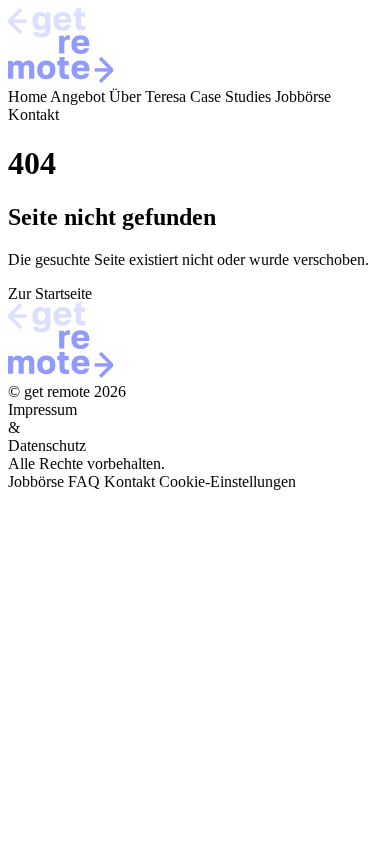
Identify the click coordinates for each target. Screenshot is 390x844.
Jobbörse (303, 96)
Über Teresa (147, 96)
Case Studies (230, 96)
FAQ (84, 481)
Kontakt (33, 114)
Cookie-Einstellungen (227, 481)
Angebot (77, 96)
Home (27, 96)
